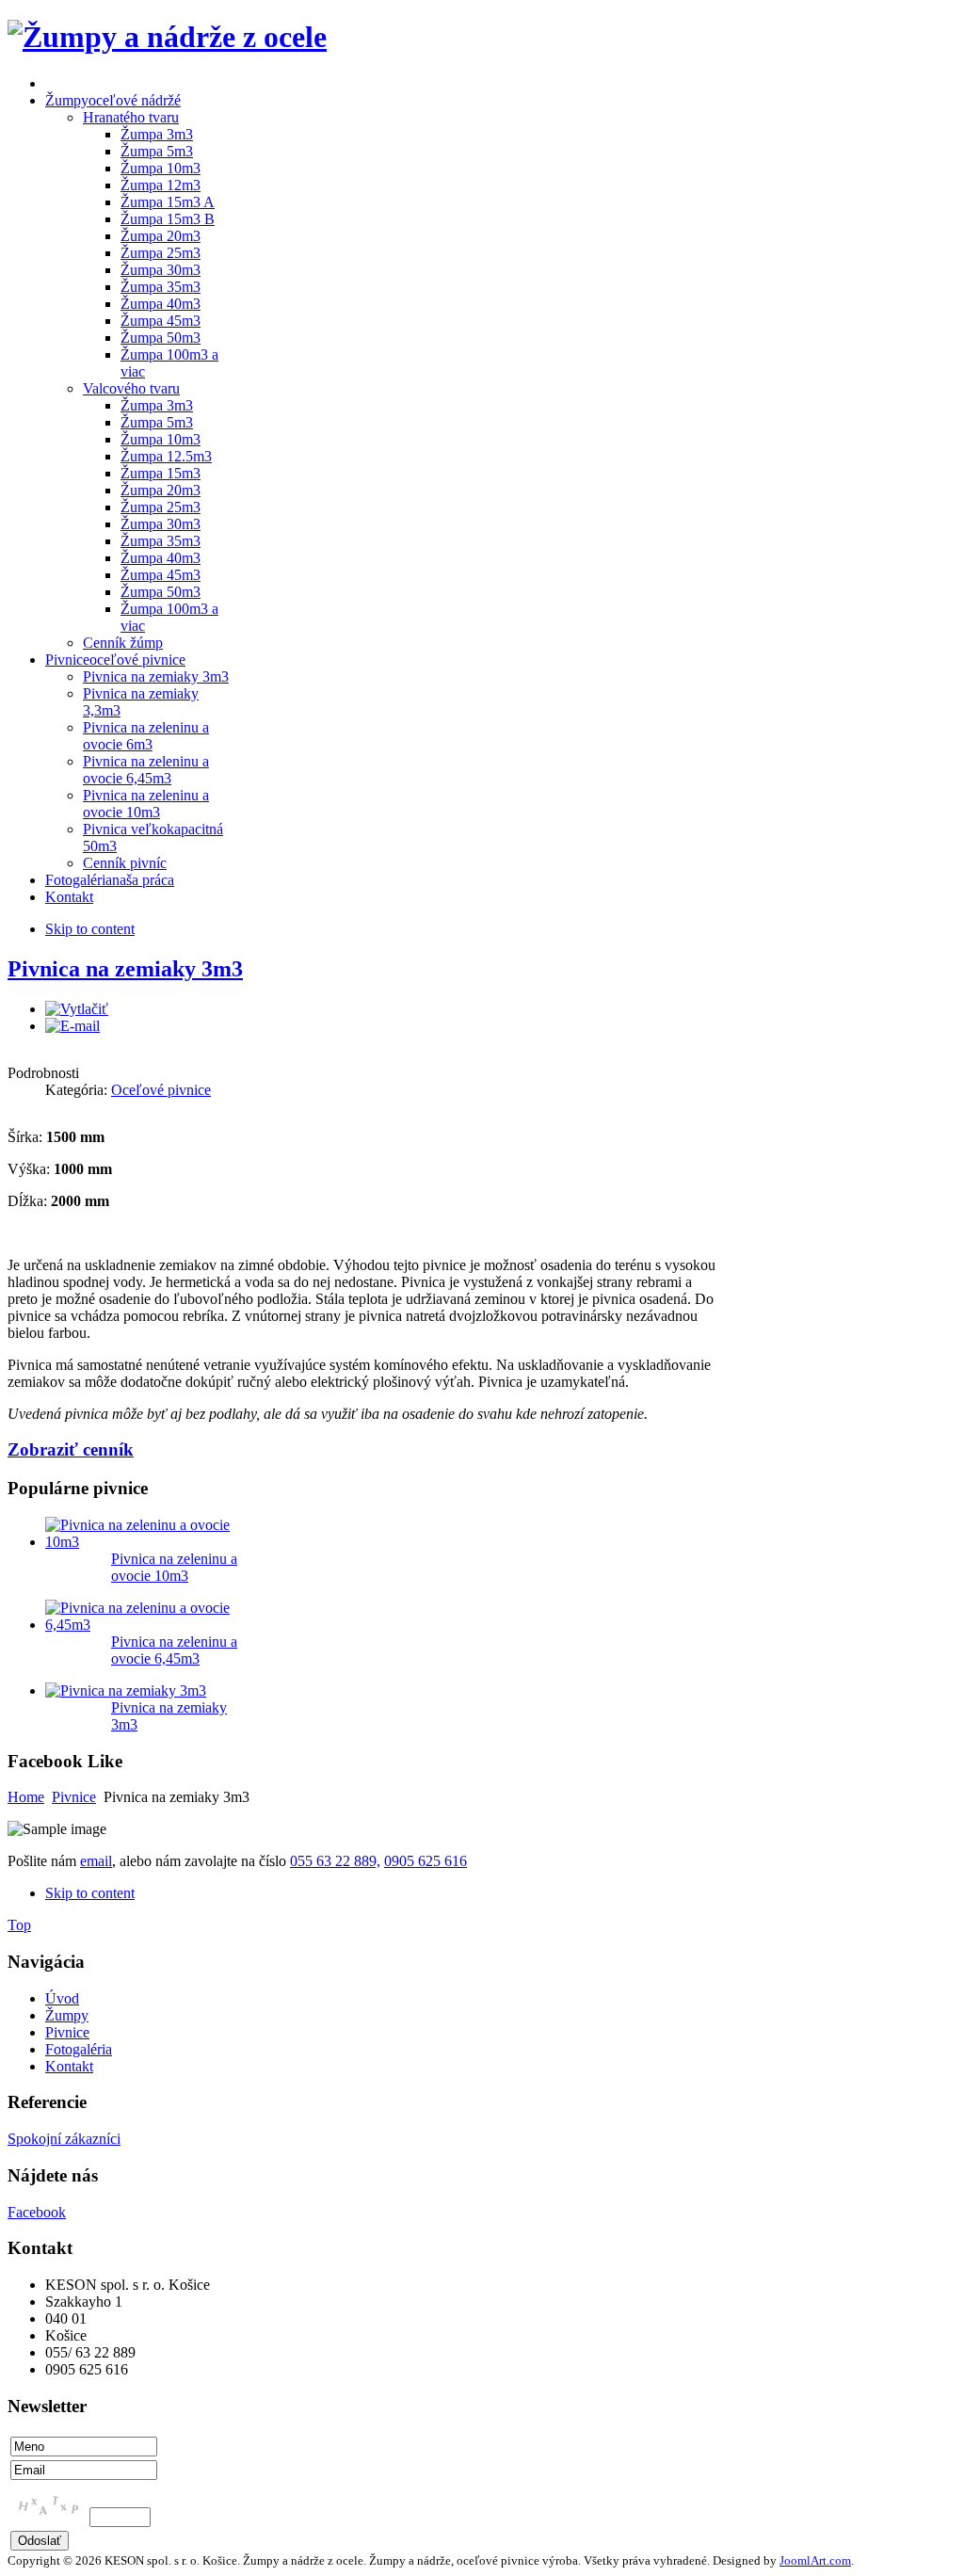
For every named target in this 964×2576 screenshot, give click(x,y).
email (96, 1861)
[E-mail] (72, 1026)
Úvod (62, 1998)
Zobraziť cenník (71, 1449)
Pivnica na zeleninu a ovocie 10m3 (174, 1567)
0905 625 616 (426, 1861)
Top (19, 1925)
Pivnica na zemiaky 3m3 (125, 969)
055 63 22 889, (335, 1861)
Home (26, 1797)
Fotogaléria (79, 2049)
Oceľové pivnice (161, 1090)
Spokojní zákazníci (64, 2139)
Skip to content (90, 929)
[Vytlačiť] (77, 1009)
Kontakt (69, 2066)
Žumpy (67, 2015)
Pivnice (74, 1797)
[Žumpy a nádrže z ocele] (167, 37)
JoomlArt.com (815, 2560)
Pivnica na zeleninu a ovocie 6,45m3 (174, 1650)
